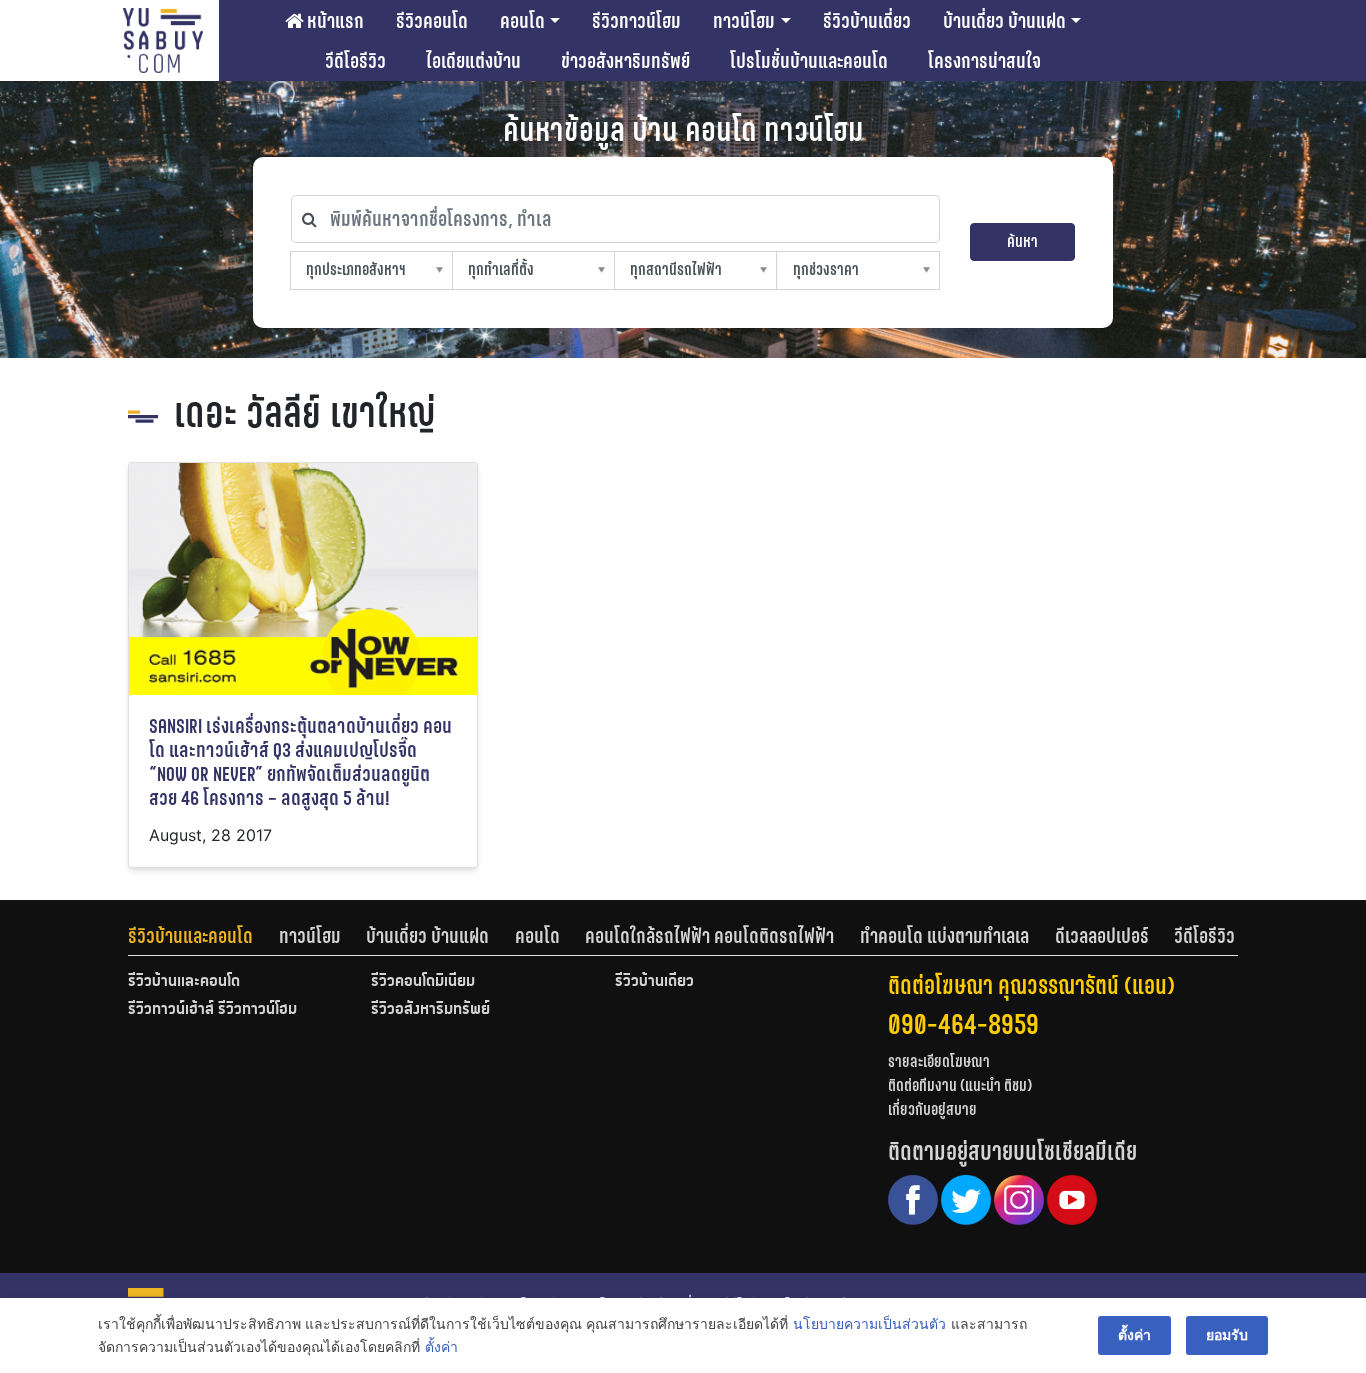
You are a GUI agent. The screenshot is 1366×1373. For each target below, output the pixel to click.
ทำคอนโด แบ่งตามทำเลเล (944, 936)
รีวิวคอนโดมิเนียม (423, 982)
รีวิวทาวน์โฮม (636, 21)
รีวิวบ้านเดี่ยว (867, 21)
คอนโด (522, 21)
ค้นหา (1022, 241)
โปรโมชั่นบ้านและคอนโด (809, 61)
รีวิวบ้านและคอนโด (190, 936)
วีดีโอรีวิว (355, 61)
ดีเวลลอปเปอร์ (1102, 936)
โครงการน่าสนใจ (984, 61)
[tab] (203, 936)
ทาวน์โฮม (744, 21)
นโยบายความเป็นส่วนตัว (869, 1323)
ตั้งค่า (441, 1346)
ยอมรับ (1227, 1334)
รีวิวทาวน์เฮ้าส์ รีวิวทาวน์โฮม (212, 1010)
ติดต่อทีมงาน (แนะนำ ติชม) (960, 1085)
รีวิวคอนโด (432, 21)
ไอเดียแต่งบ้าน (473, 61)
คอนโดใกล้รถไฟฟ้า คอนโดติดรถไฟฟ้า (709, 936)
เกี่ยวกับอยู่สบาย (932, 1109)
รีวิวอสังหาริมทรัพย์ (430, 1010)
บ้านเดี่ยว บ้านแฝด (1004, 21)
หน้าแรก (333, 21)
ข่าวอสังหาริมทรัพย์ (625, 61)
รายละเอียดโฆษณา (939, 1061)
